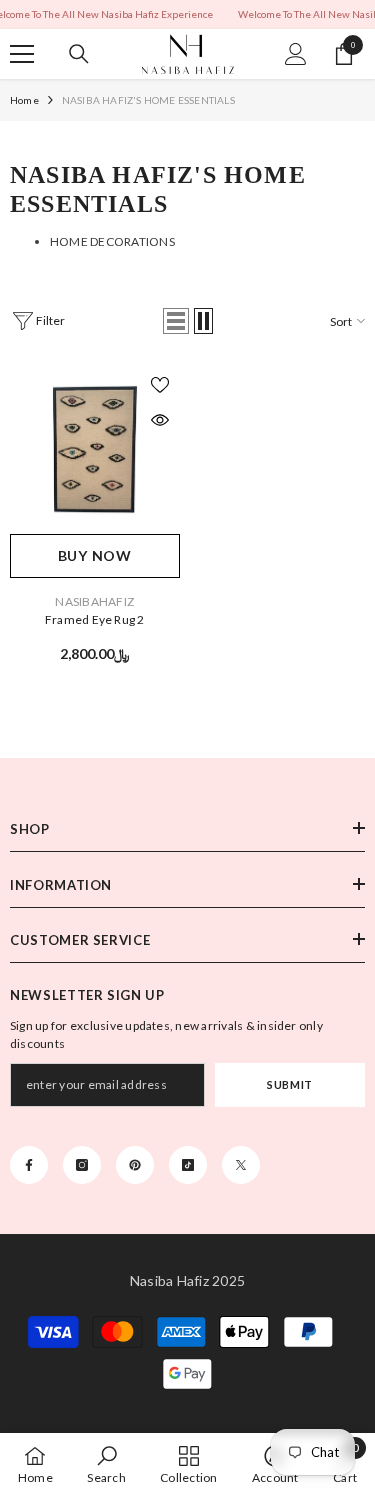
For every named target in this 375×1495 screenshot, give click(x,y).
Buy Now (95, 555)
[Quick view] (160, 420)
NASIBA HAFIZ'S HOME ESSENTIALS (148, 100)
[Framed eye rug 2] (95, 450)
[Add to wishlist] (160, 385)
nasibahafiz (94, 601)
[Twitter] (241, 1165)
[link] (106, 1464)
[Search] (79, 54)
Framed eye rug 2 (95, 619)
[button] (176, 321)
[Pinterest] (135, 1165)
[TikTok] (188, 1165)
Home (24, 100)
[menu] (22, 54)
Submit (289, 1084)
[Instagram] (82, 1165)
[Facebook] (29, 1165)
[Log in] (296, 54)
